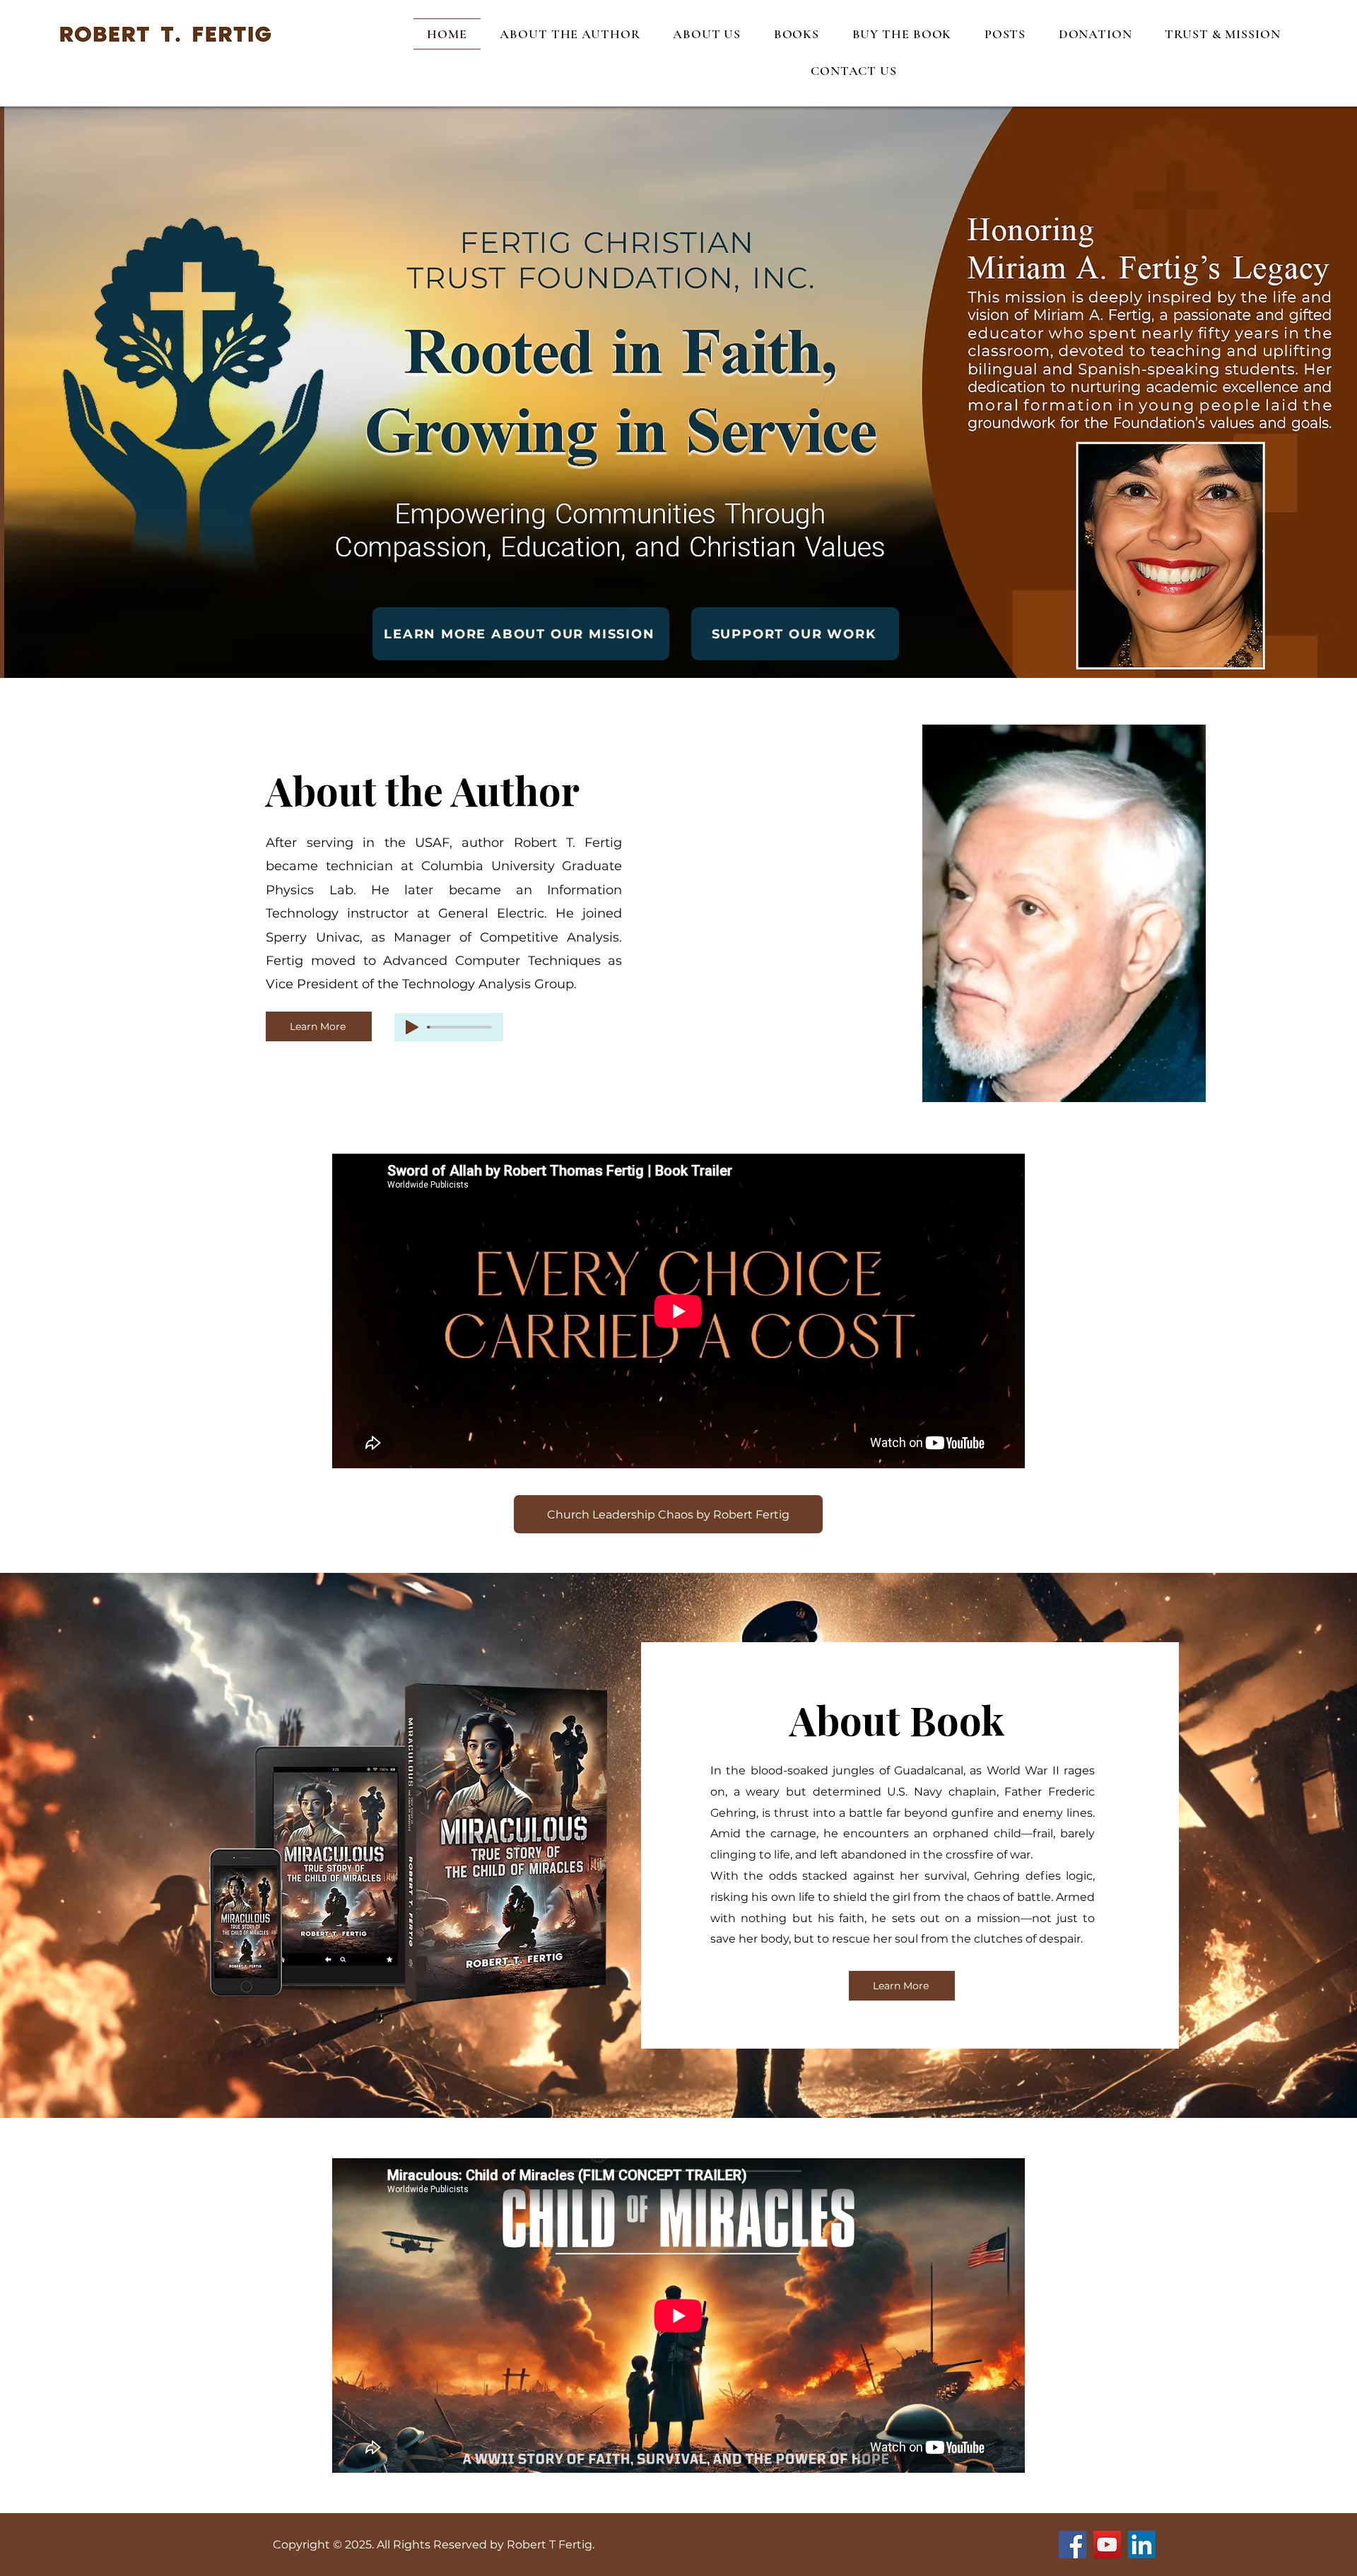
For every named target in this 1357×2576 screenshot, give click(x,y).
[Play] (412, 1027)
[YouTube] (1107, 2545)
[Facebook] (1073, 2545)
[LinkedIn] (1142, 2545)
